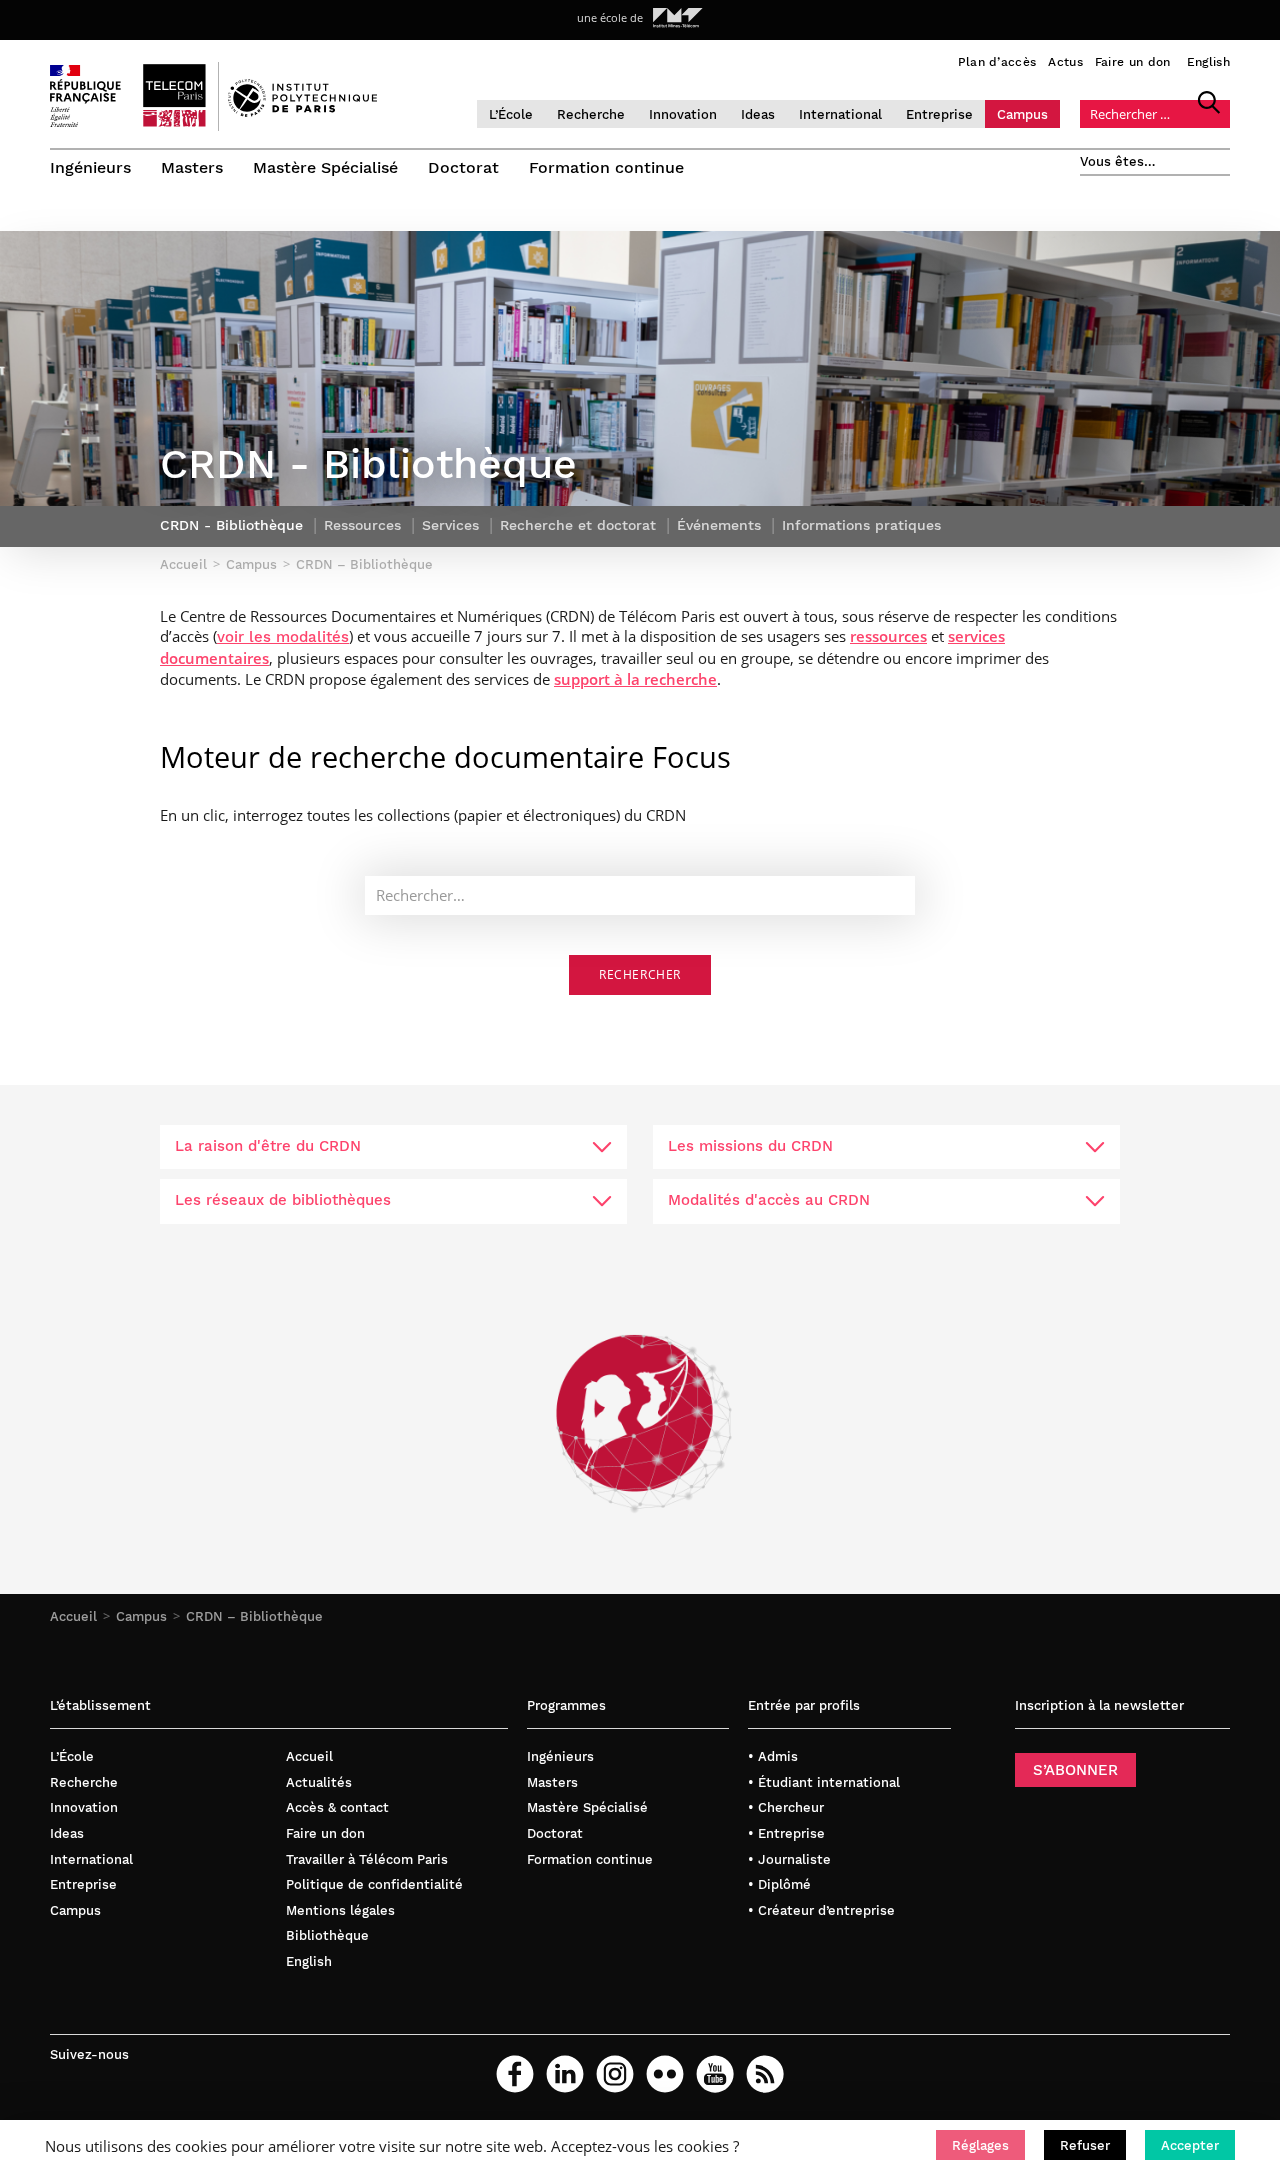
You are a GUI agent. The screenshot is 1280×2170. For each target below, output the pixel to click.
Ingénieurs (90, 167)
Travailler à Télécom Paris (367, 1859)
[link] (283, 636)
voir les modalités (283, 637)
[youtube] (715, 2074)
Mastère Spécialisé (325, 167)
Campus (1022, 114)
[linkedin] (565, 2074)
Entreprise (939, 114)
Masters (192, 167)
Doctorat (463, 167)
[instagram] (615, 2074)
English (1208, 62)
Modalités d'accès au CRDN (769, 1200)
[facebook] (515, 2074)
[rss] (765, 2074)
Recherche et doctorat (578, 525)
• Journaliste (789, 1859)
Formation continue (606, 167)
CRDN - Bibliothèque (231, 525)
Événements (719, 525)
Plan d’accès (997, 62)
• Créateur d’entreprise (821, 1910)
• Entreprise (786, 1833)
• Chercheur (786, 1807)
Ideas (758, 114)
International (840, 114)
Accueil (73, 1616)
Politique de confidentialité (374, 1884)
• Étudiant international (824, 1782)
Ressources (362, 525)
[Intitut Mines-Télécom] (678, 18)
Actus (1065, 62)
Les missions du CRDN (750, 1146)
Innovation (683, 114)
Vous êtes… (1118, 161)
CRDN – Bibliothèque (254, 1616)
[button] (980, 2145)
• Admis (773, 1756)
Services (450, 525)
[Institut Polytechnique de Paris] (302, 112)
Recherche (591, 114)
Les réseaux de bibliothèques (283, 1200)
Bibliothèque (327, 1935)
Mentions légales (340, 1910)
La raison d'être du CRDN (268, 1146)
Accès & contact (337, 1807)
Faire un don (1133, 62)
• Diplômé (779, 1884)
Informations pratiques (861, 525)
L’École (511, 114)
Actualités (319, 1782)
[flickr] (665, 2074)
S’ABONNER (1075, 1770)
